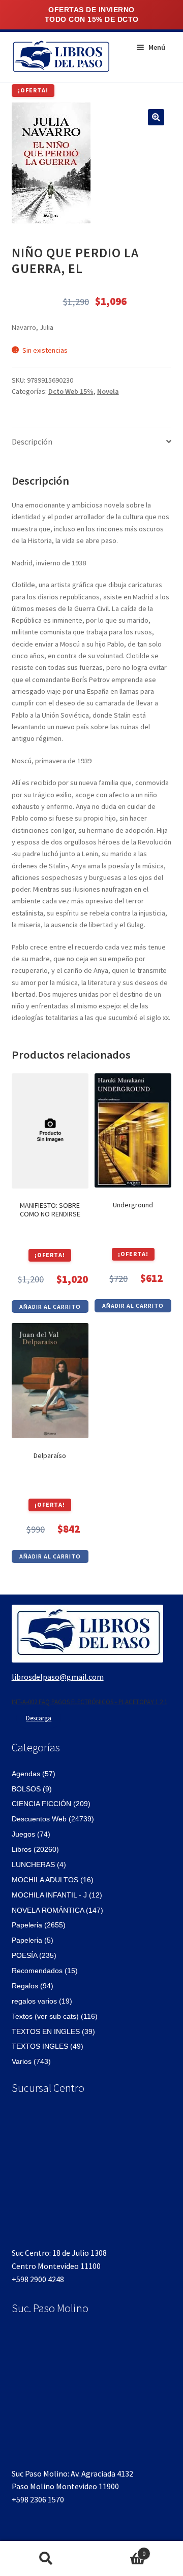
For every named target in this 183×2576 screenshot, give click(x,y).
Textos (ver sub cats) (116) (55, 2016)
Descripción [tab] (32, 442)
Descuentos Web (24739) (53, 1819)
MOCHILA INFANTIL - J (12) (57, 1895)
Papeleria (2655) (39, 1925)
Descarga (39, 1718)
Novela (108, 391)
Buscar (46, 2559)
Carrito (118, 2550)
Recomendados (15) (45, 1971)
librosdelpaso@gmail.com (58, 1677)
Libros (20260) (35, 1849)
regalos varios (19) (42, 2001)
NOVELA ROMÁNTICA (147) (57, 1910)
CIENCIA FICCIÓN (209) (51, 1804)
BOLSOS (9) (32, 1789)
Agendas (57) (34, 1774)
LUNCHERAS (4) (39, 1865)
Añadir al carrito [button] (50, 1307)
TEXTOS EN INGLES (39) (53, 2031)
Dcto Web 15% (71, 391)
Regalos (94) (33, 1986)
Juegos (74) (31, 1834)
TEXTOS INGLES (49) (48, 2046)
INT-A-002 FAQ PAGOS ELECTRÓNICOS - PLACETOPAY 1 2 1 (89, 1702)
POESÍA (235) (34, 1955)
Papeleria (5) (33, 1940)
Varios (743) (31, 2061)
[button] (156, 117)
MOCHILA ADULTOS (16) (53, 1880)
